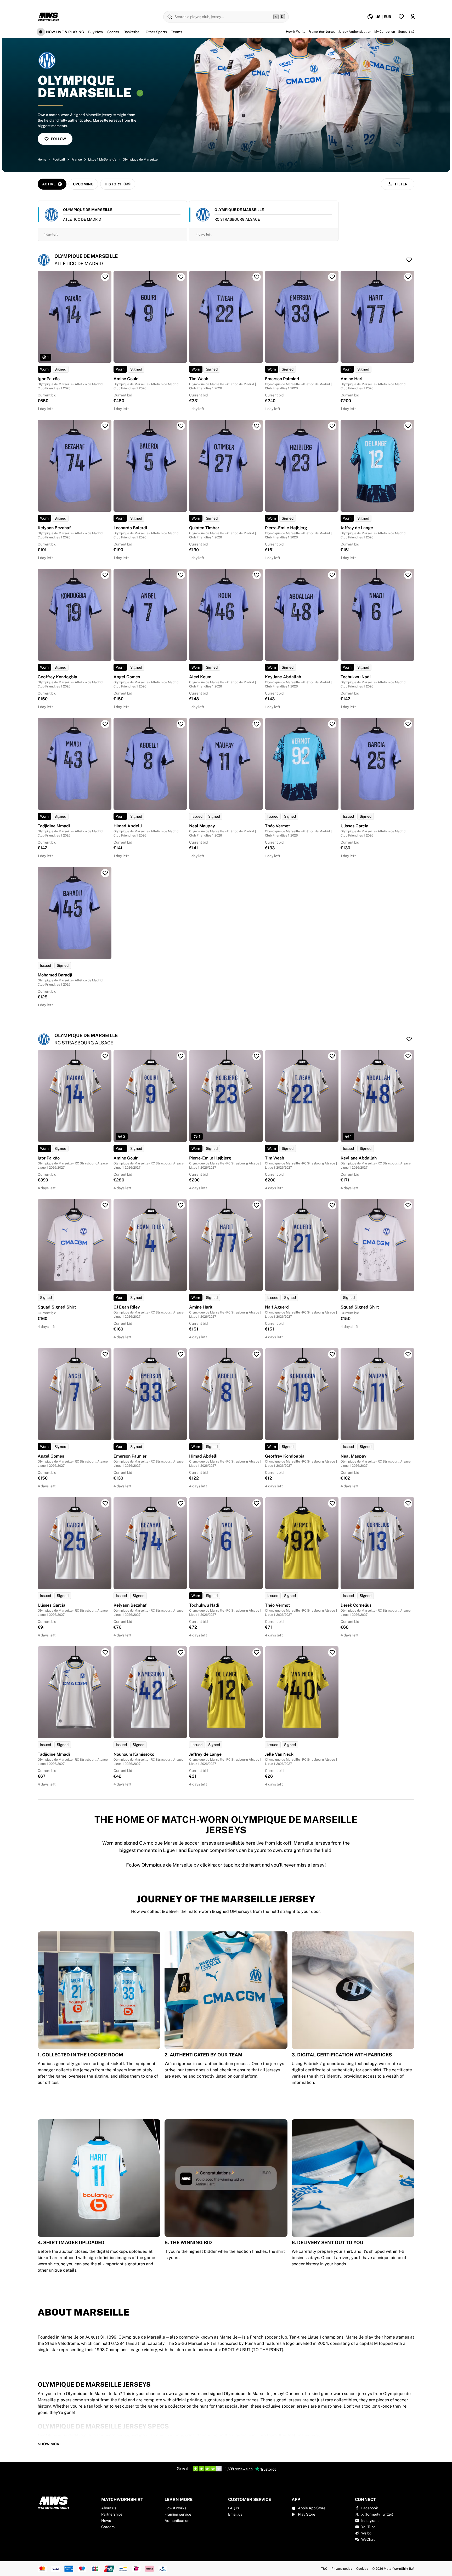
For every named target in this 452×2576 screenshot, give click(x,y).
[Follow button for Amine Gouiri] (181, 277)
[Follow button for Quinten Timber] (257, 426)
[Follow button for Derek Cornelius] (408, 1503)
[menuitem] (379, 17)
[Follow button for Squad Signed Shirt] (105, 1205)
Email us (235, 2514)
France (77, 160)
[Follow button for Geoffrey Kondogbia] (105, 575)
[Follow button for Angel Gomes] (181, 575)
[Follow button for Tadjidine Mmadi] (105, 724)
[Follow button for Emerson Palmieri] (332, 277)
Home (42, 160)
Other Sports (156, 32)
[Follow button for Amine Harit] (408, 277)
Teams (177, 32)
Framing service (178, 2514)
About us (109, 2508)
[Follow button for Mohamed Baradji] (105, 873)
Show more (50, 2444)
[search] (226, 17)
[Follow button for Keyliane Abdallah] (332, 575)
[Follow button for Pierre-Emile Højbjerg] (332, 426)
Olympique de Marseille (140, 160)
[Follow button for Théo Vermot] (332, 724)
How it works (175, 2508)
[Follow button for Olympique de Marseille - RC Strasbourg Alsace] (409, 1039)
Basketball (132, 32)
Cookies (362, 2569)
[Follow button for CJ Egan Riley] (181, 1205)
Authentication (177, 2521)
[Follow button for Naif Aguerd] (332, 1205)
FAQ (232, 2508)
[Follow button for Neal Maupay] (257, 724)
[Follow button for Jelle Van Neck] (332, 1652)
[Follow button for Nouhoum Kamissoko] (181, 1652)
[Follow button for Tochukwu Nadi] (408, 575)
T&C (324, 2569)
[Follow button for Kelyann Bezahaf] (105, 426)
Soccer (113, 32)
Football (59, 160)
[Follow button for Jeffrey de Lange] (408, 426)
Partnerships (112, 2514)
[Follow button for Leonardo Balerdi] (181, 426)
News (106, 2521)
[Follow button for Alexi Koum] (257, 575)
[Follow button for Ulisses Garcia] (408, 724)
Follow (58, 139)
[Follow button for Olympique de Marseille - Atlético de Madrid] (409, 260)
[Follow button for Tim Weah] (257, 277)
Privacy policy (342, 2569)
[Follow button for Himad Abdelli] (181, 724)
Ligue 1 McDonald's (102, 160)
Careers (108, 2527)
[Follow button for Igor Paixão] (105, 277)
